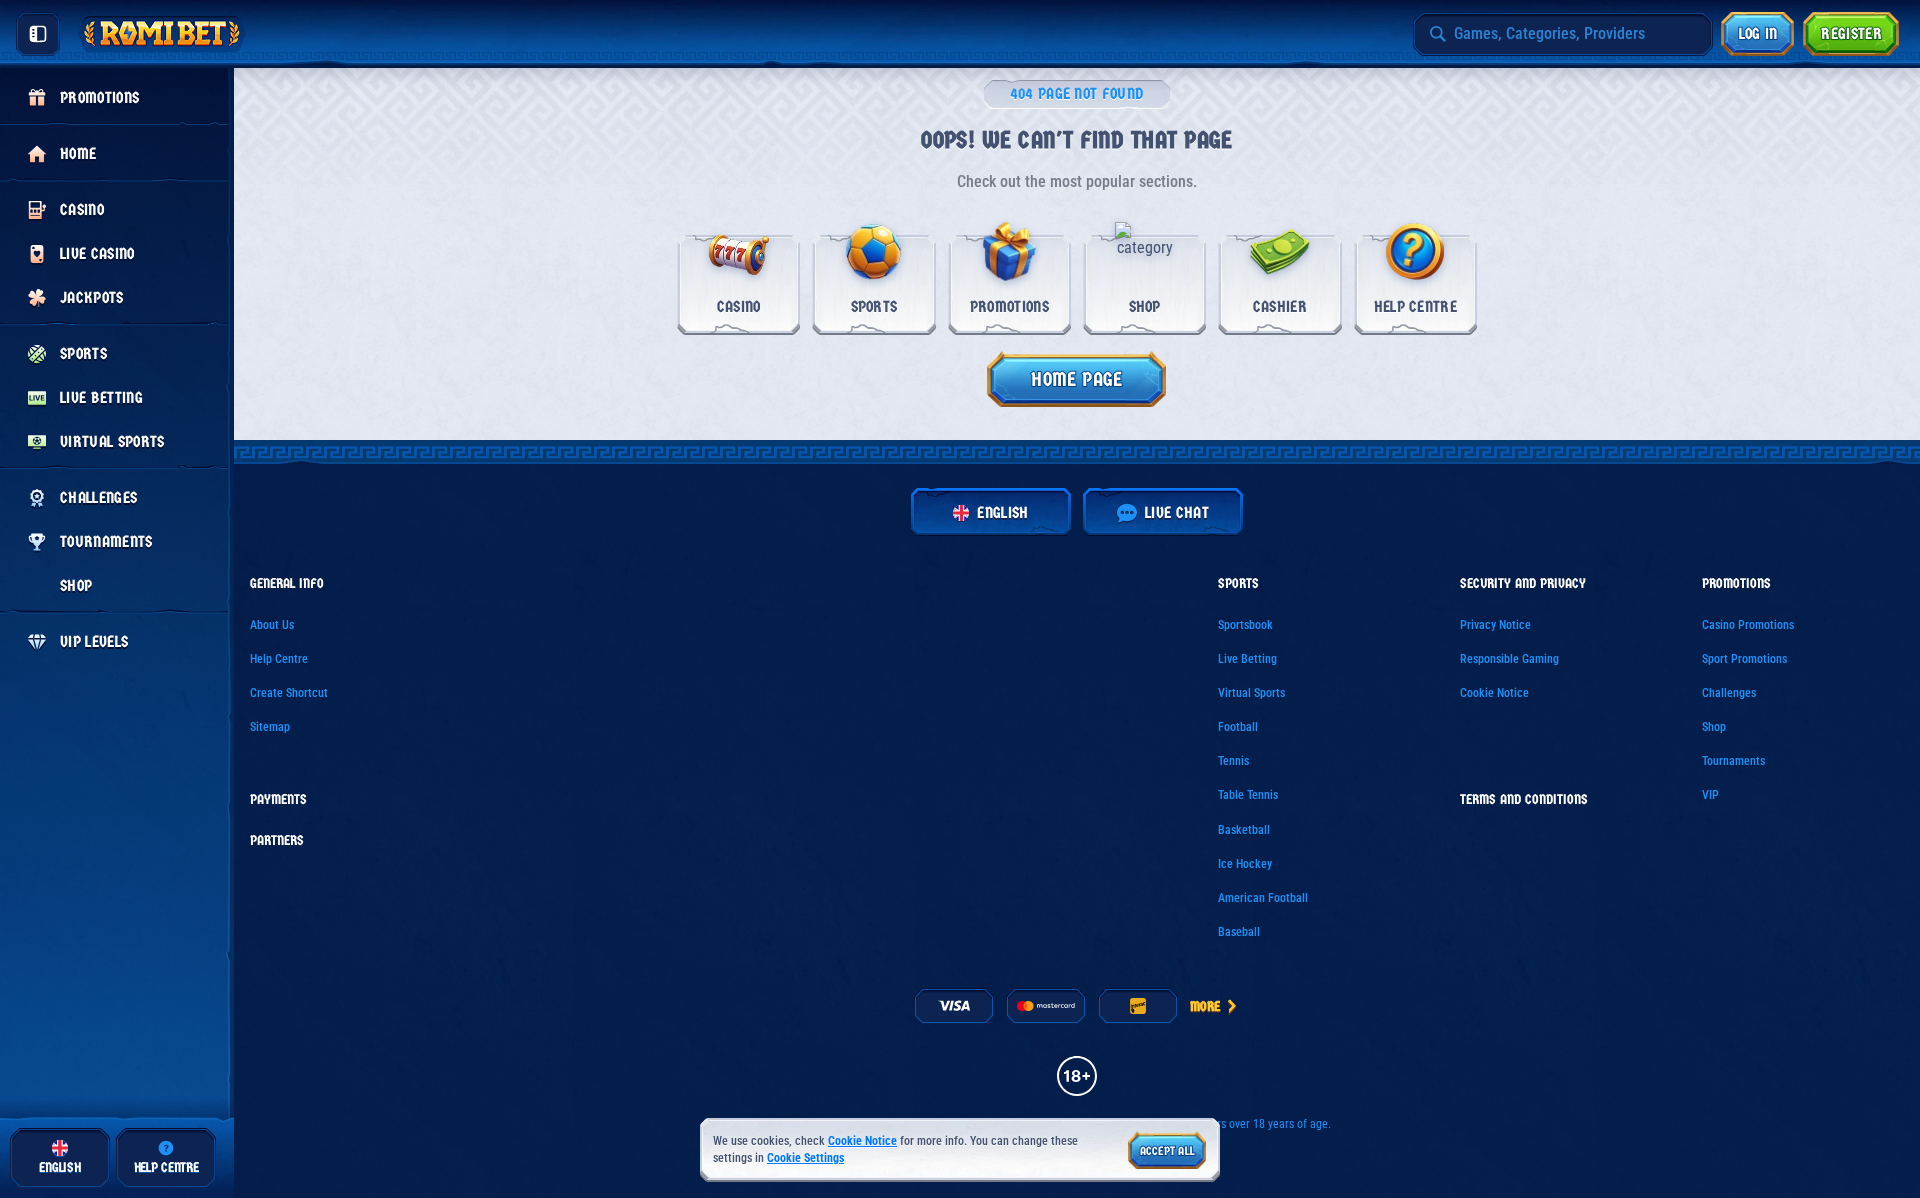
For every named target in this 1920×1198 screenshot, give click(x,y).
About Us (272, 625)
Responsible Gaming (1509, 659)
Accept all (1167, 1151)
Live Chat (1177, 512)
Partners (277, 841)
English (1002, 512)
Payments (278, 800)
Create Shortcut (289, 693)
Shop (1714, 727)
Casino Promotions (1748, 625)
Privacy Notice (1495, 625)
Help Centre (279, 659)
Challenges (1729, 693)
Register (1851, 33)
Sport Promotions (1744, 659)
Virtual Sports (1251, 693)
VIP (1710, 795)
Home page (1077, 379)
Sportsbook (1245, 625)
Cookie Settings (805, 1158)
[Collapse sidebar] (38, 34)
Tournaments (1733, 761)
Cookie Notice (1494, 693)
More (1205, 1006)
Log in (1758, 33)
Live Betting (1247, 659)
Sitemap (270, 727)
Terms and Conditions (1524, 800)
